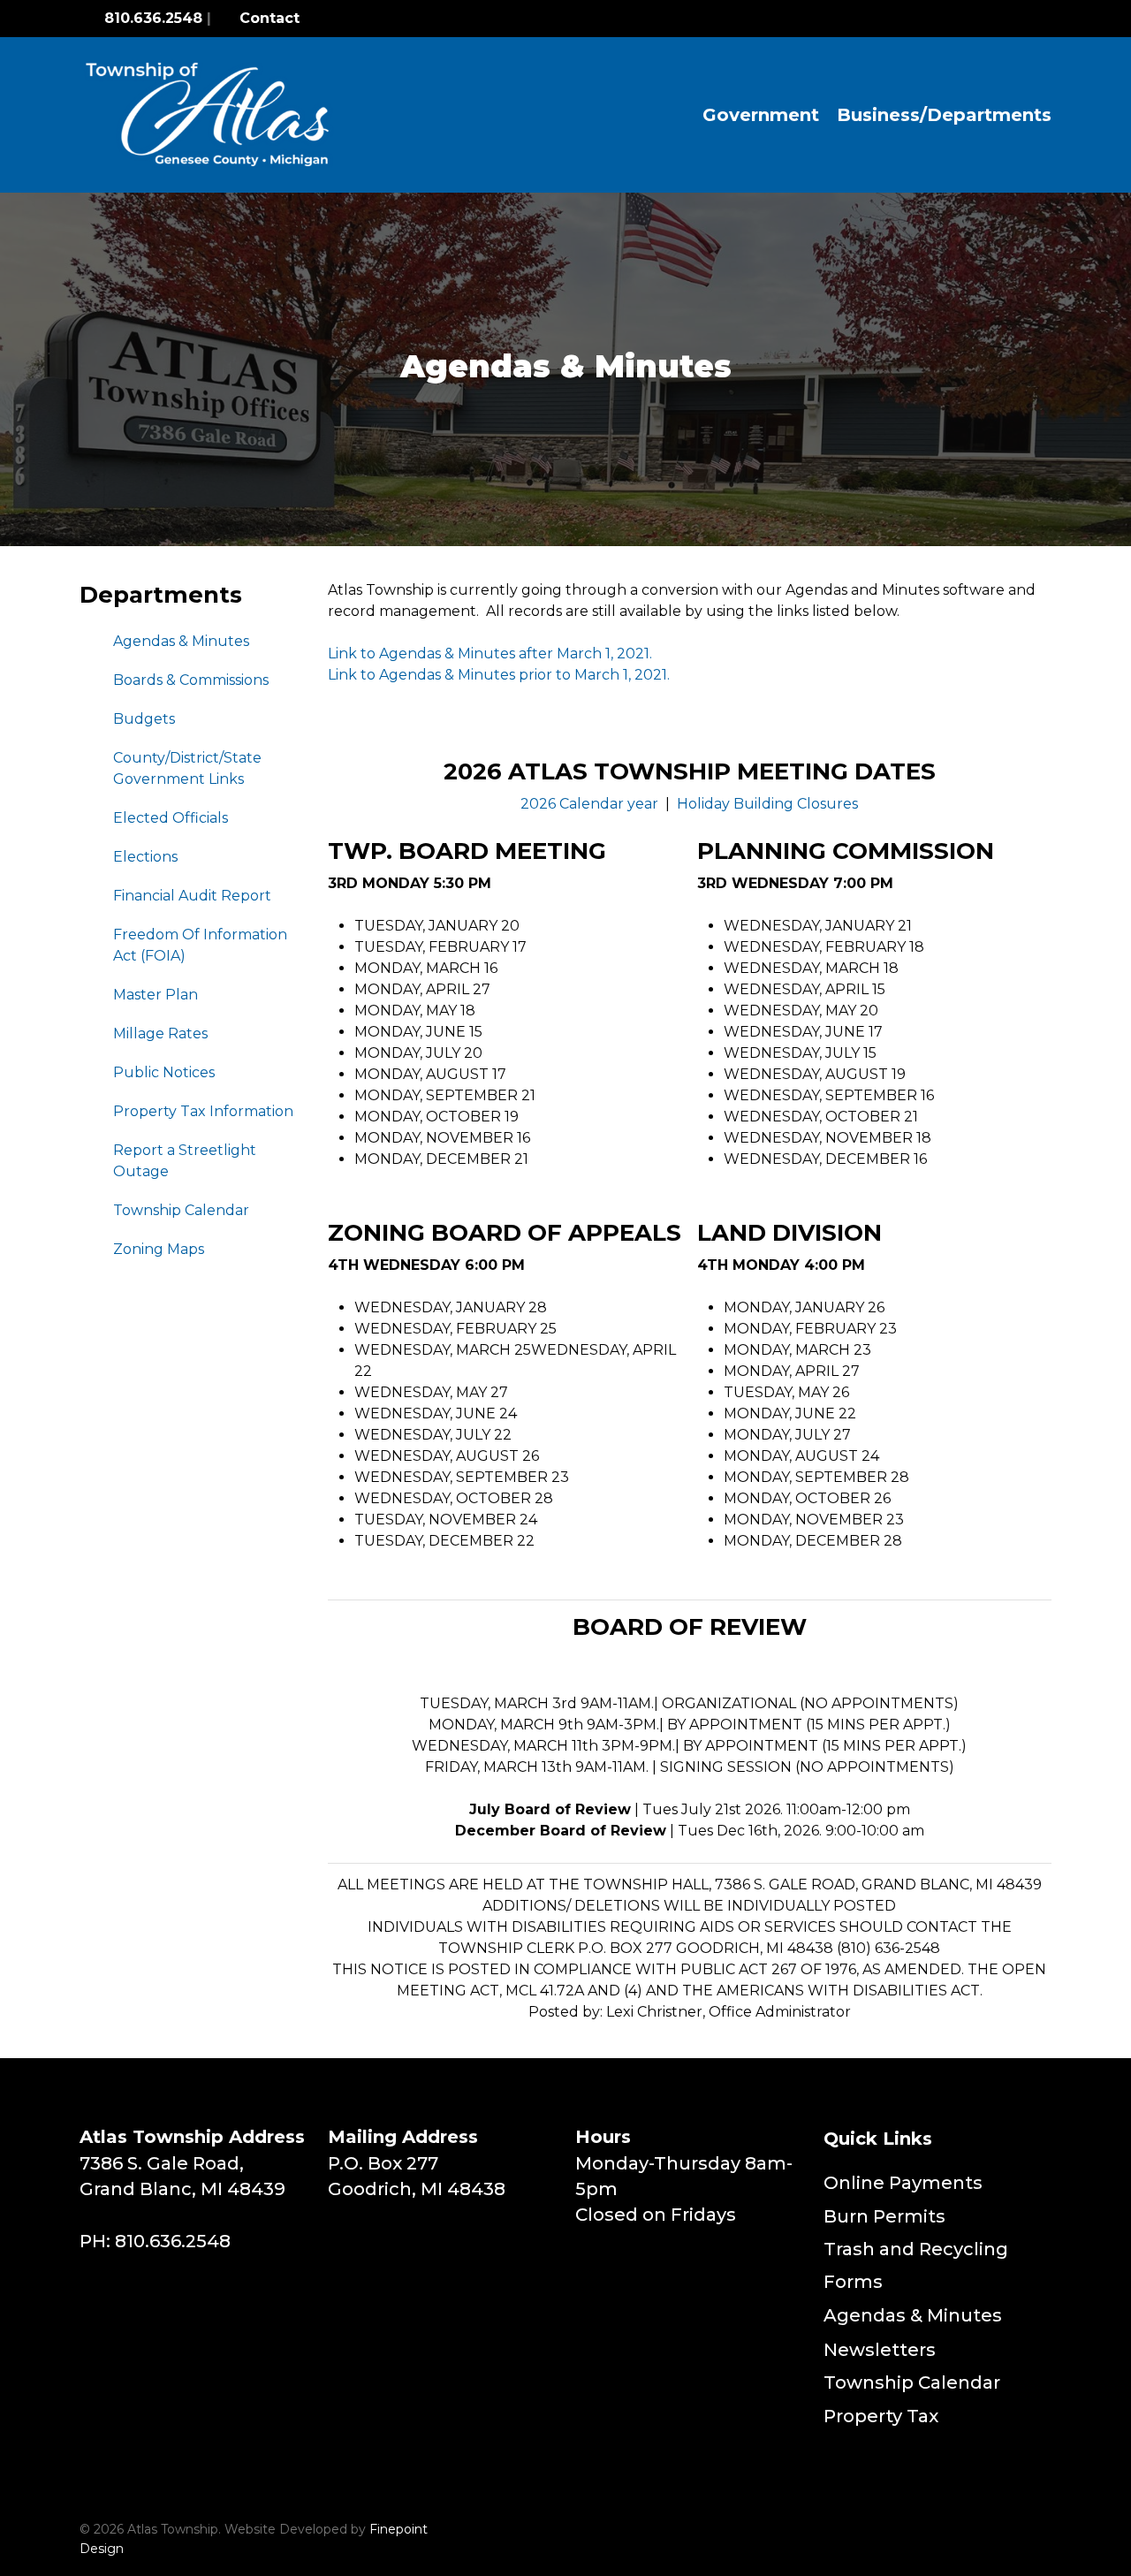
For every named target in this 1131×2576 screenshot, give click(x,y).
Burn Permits (884, 2216)
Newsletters (880, 2350)
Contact (267, 18)
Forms (853, 2282)
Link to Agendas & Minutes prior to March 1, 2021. (499, 675)
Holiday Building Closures (767, 804)
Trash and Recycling (916, 2249)
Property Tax (881, 2416)
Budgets (144, 719)
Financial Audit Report (192, 896)
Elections (145, 857)
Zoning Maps (159, 1249)
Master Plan (156, 995)
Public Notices (164, 1072)
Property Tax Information (203, 1111)
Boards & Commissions (191, 680)
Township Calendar (181, 1210)
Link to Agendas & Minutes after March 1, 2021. (490, 653)
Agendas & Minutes (181, 641)
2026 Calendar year (589, 804)
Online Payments (903, 2183)
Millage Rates (160, 1033)
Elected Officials (171, 818)
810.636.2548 (153, 18)
